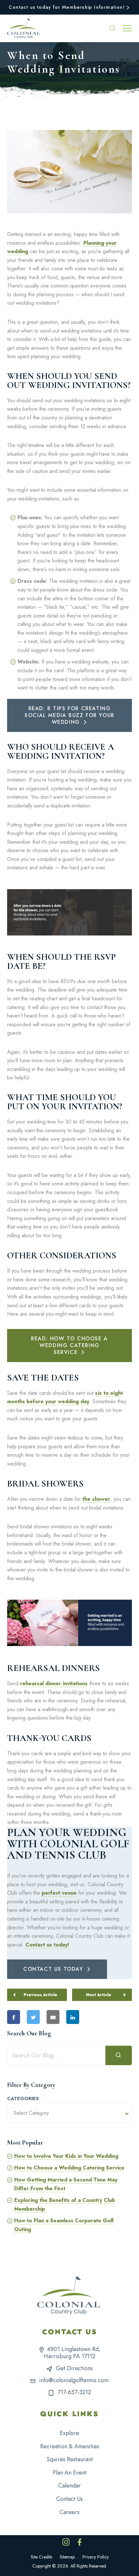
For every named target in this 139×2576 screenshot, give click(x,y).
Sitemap (67, 2557)
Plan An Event (70, 2473)
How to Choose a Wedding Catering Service (69, 2168)
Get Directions (74, 2368)
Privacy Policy (96, 2557)
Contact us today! (47, 1945)
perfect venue (59, 1893)
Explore (69, 2433)
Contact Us (69, 2499)
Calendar (69, 2486)
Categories (23, 2099)
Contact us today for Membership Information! (67, 7)
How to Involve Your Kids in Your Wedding (66, 2156)
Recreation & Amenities (70, 2446)
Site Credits (41, 2557)
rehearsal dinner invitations (54, 1683)
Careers (69, 2512)
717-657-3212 (74, 2392)
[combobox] (69, 2113)
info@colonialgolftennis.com (74, 2380)
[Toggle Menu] (127, 28)
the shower (96, 1499)
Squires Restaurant (70, 2459)
